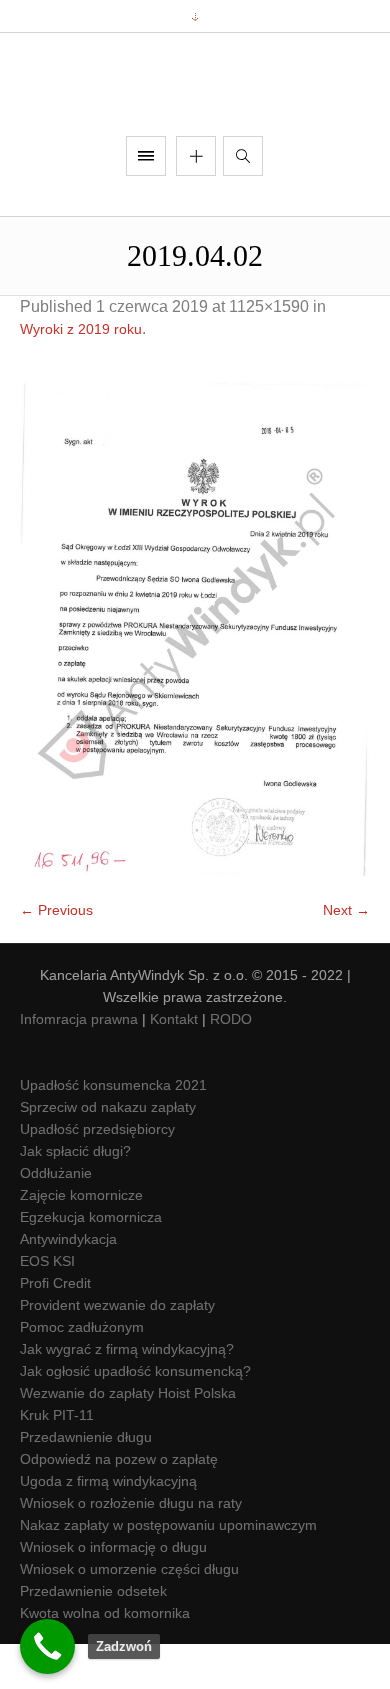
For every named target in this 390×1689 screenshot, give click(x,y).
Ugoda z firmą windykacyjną (108, 1527)
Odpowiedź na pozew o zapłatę (119, 1505)
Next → (346, 956)
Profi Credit (55, 1329)
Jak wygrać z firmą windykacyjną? (127, 1395)
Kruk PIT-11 (57, 1461)
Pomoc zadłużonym (82, 1373)
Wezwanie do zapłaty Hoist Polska (128, 1439)
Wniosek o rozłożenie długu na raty (131, 1549)
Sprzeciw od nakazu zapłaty (108, 1153)
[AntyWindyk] (195, 107)
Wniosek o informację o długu (113, 1593)
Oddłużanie (56, 1219)
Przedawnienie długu (86, 1483)
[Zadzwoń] (47, 1646)
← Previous (56, 956)
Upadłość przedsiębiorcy (97, 1175)
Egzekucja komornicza (91, 1263)
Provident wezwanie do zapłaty (117, 1351)
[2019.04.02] (195, 675)
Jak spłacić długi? (75, 1197)
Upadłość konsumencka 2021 (113, 1131)
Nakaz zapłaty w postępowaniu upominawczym (168, 1571)
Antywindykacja (68, 1285)
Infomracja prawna (79, 1065)
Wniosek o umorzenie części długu (129, 1615)
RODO (231, 1065)
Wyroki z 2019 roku (81, 375)
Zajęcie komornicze (81, 1241)
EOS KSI (47, 1307)
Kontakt (174, 1065)
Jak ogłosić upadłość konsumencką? (135, 1417)
